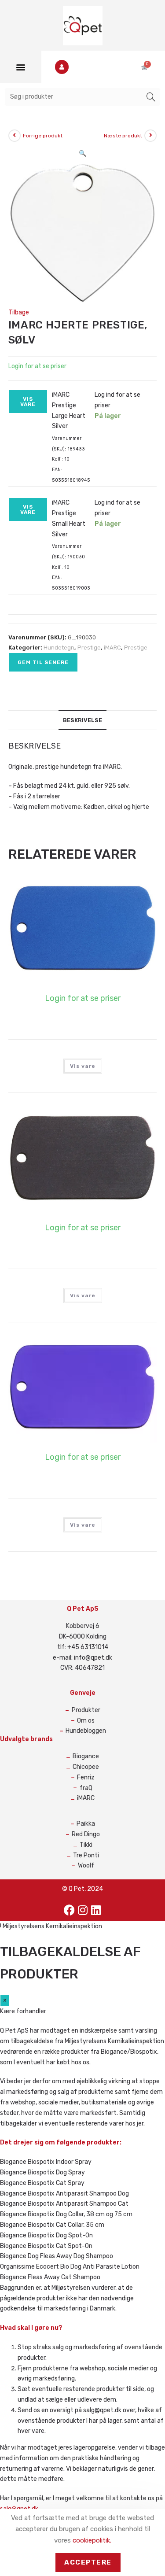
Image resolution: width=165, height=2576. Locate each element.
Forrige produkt (43, 136)
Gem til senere (43, 662)
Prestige (89, 648)
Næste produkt (123, 136)
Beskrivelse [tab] (82, 720)
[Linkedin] (96, 1910)
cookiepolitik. (92, 2540)
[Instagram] (83, 1910)
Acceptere (88, 2562)
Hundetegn (59, 648)
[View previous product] (15, 136)
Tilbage (19, 312)
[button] (20, 67)
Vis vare (28, 402)
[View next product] (150, 136)
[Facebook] (70, 1910)
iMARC (112, 648)
